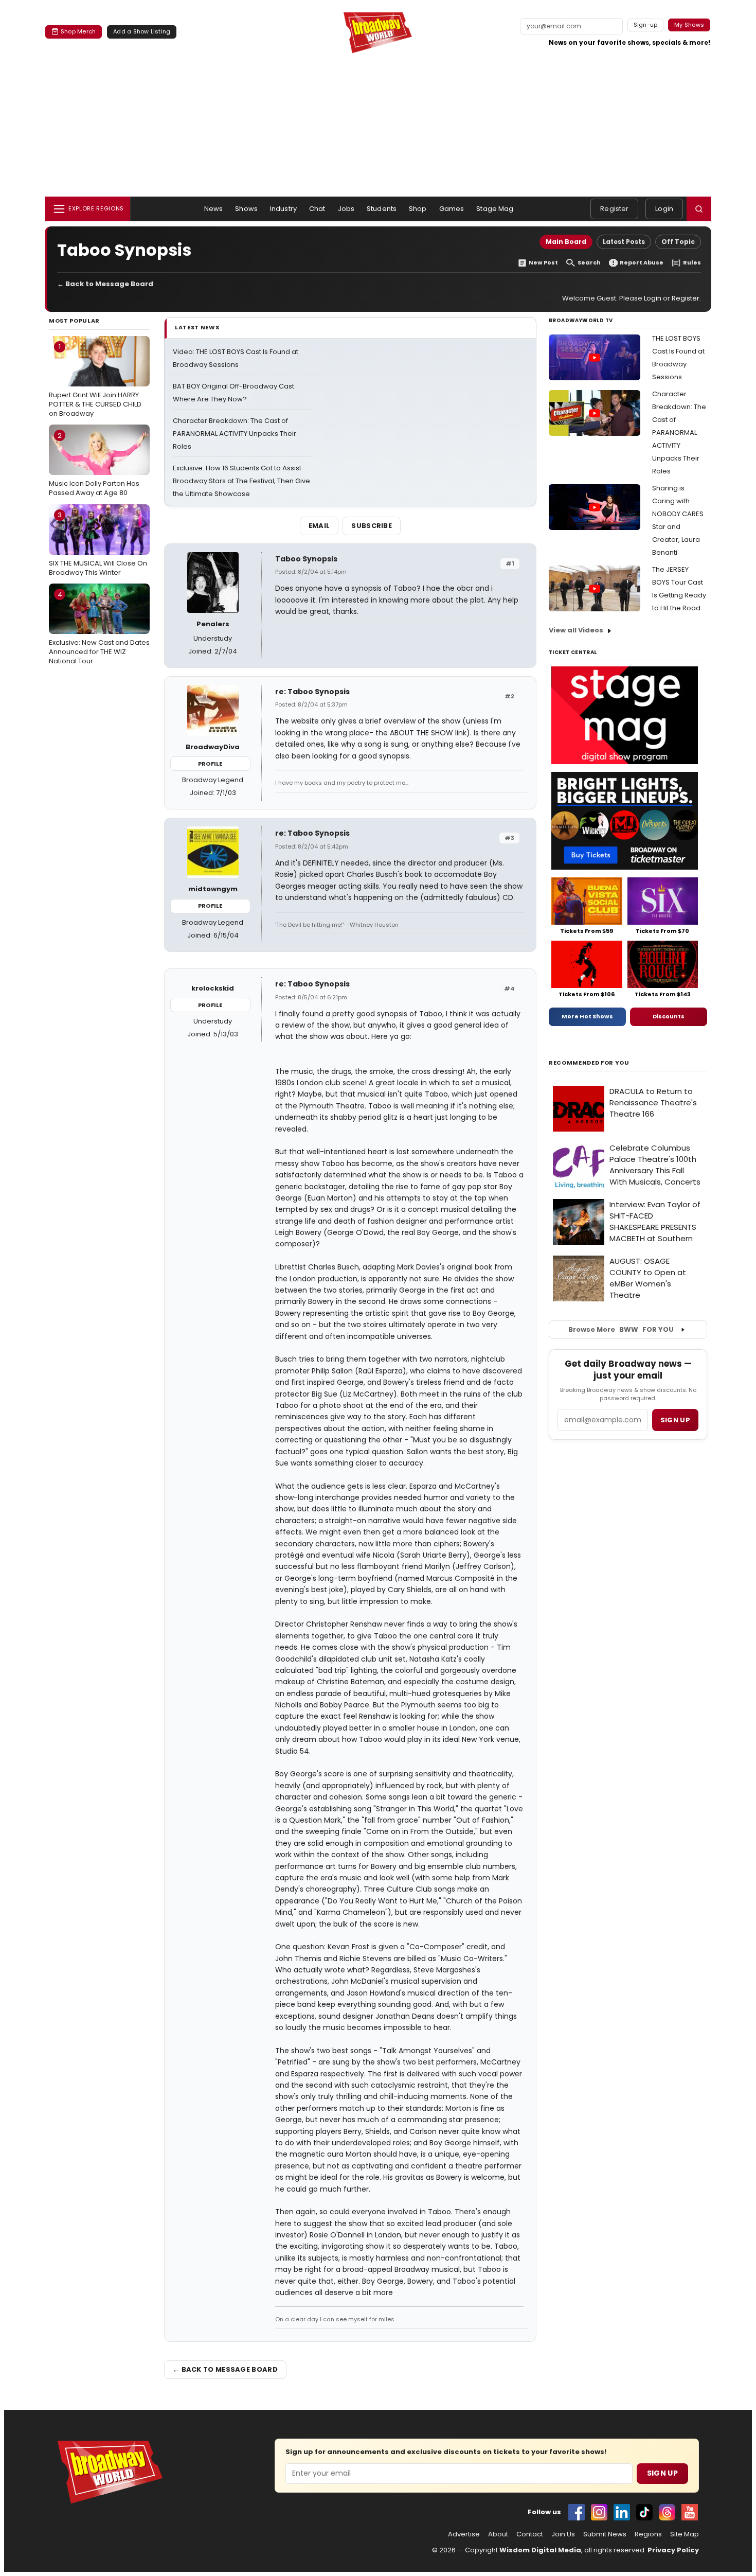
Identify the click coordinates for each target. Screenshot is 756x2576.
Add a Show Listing (142, 31)
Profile (210, 764)
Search (589, 263)
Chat (317, 209)
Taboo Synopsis (306, 559)
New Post (543, 263)
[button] (699, 209)
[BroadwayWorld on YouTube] (690, 2512)
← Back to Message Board (105, 284)
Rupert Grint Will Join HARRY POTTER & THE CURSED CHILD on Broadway (95, 380)
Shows (246, 209)
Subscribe (372, 526)
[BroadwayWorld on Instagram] (599, 2512)
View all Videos (576, 630)
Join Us (563, 2534)
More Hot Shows (587, 1016)
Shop (418, 209)
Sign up (675, 1420)
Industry (283, 209)
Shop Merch (78, 31)
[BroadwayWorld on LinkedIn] (622, 2512)
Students (382, 209)
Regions (648, 2534)
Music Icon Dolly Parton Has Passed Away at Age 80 (94, 464)
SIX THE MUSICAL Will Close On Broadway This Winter (98, 543)
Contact (530, 2534)
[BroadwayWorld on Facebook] (577, 2512)
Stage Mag (495, 209)
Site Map (685, 2534)
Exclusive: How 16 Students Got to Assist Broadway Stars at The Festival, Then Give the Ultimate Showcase (241, 481)
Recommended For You (589, 1063)
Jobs (346, 209)
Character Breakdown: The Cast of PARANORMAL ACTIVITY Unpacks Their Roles (235, 434)
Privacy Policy (673, 2550)
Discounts (669, 1016)
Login (664, 209)
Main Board (566, 242)
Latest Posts (624, 242)
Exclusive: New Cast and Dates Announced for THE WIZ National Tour (99, 628)
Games (452, 209)
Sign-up (646, 25)
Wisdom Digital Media (540, 2550)
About (498, 2534)
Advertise (464, 2534)
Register (614, 209)
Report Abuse (642, 263)
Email (319, 526)
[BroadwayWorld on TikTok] (644, 2512)
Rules (692, 263)
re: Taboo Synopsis (312, 692)
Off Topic (678, 242)
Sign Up (662, 2473)
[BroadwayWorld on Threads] (667, 2512)
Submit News (605, 2534)
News (214, 209)
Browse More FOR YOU (621, 1329)
